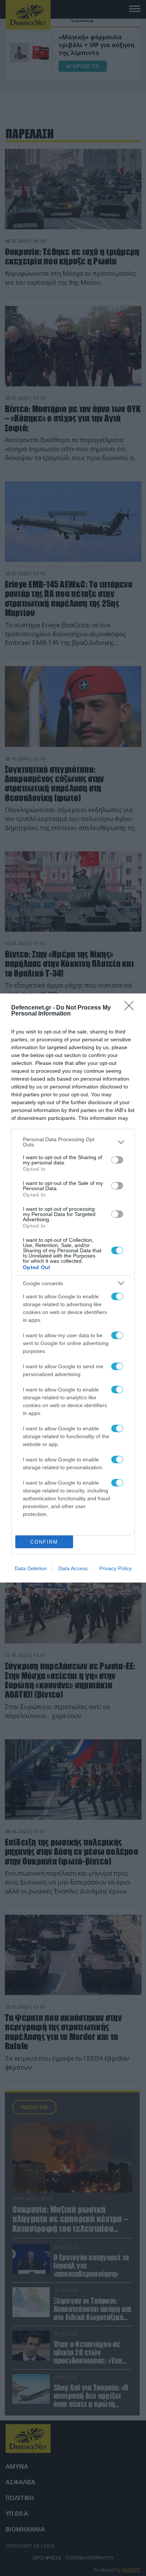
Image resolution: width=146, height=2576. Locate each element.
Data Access (73, 1568)
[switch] (117, 1160)
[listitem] (73, 1142)
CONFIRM (44, 1542)
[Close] (131, 1008)
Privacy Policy (115, 1568)
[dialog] (73, 1288)
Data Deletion (31, 1568)
